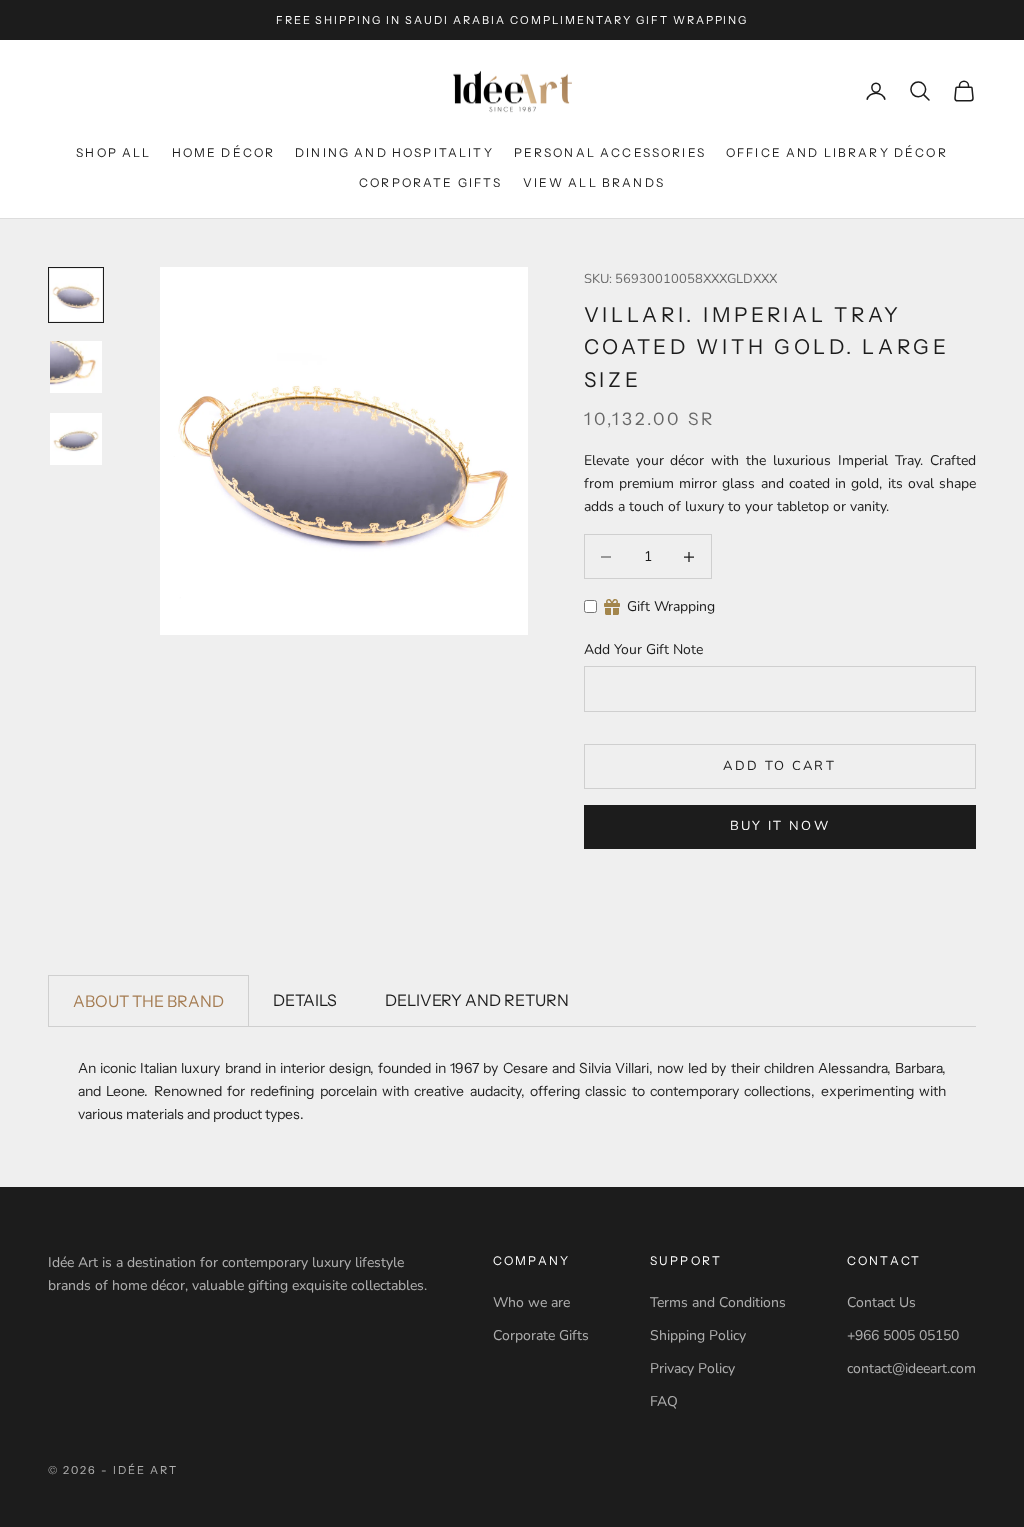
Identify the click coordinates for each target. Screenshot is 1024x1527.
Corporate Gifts (430, 182)
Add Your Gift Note (643, 649)
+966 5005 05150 (903, 1335)
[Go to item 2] (76, 367)
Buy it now (780, 826)
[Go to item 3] (76, 439)
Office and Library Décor (837, 152)
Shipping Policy (698, 1335)
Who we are (531, 1302)
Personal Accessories (610, 152)
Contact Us (881, 1302)
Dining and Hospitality (394, 152)
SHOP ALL (113, 152)
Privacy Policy (692, 1368)
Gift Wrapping (671, 606)
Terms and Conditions (718, 1302)
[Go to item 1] (76, 295)
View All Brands (594, 182)
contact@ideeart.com (911, 1368)
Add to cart (779, 766)
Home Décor (224, 152)
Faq (664, 1401)
